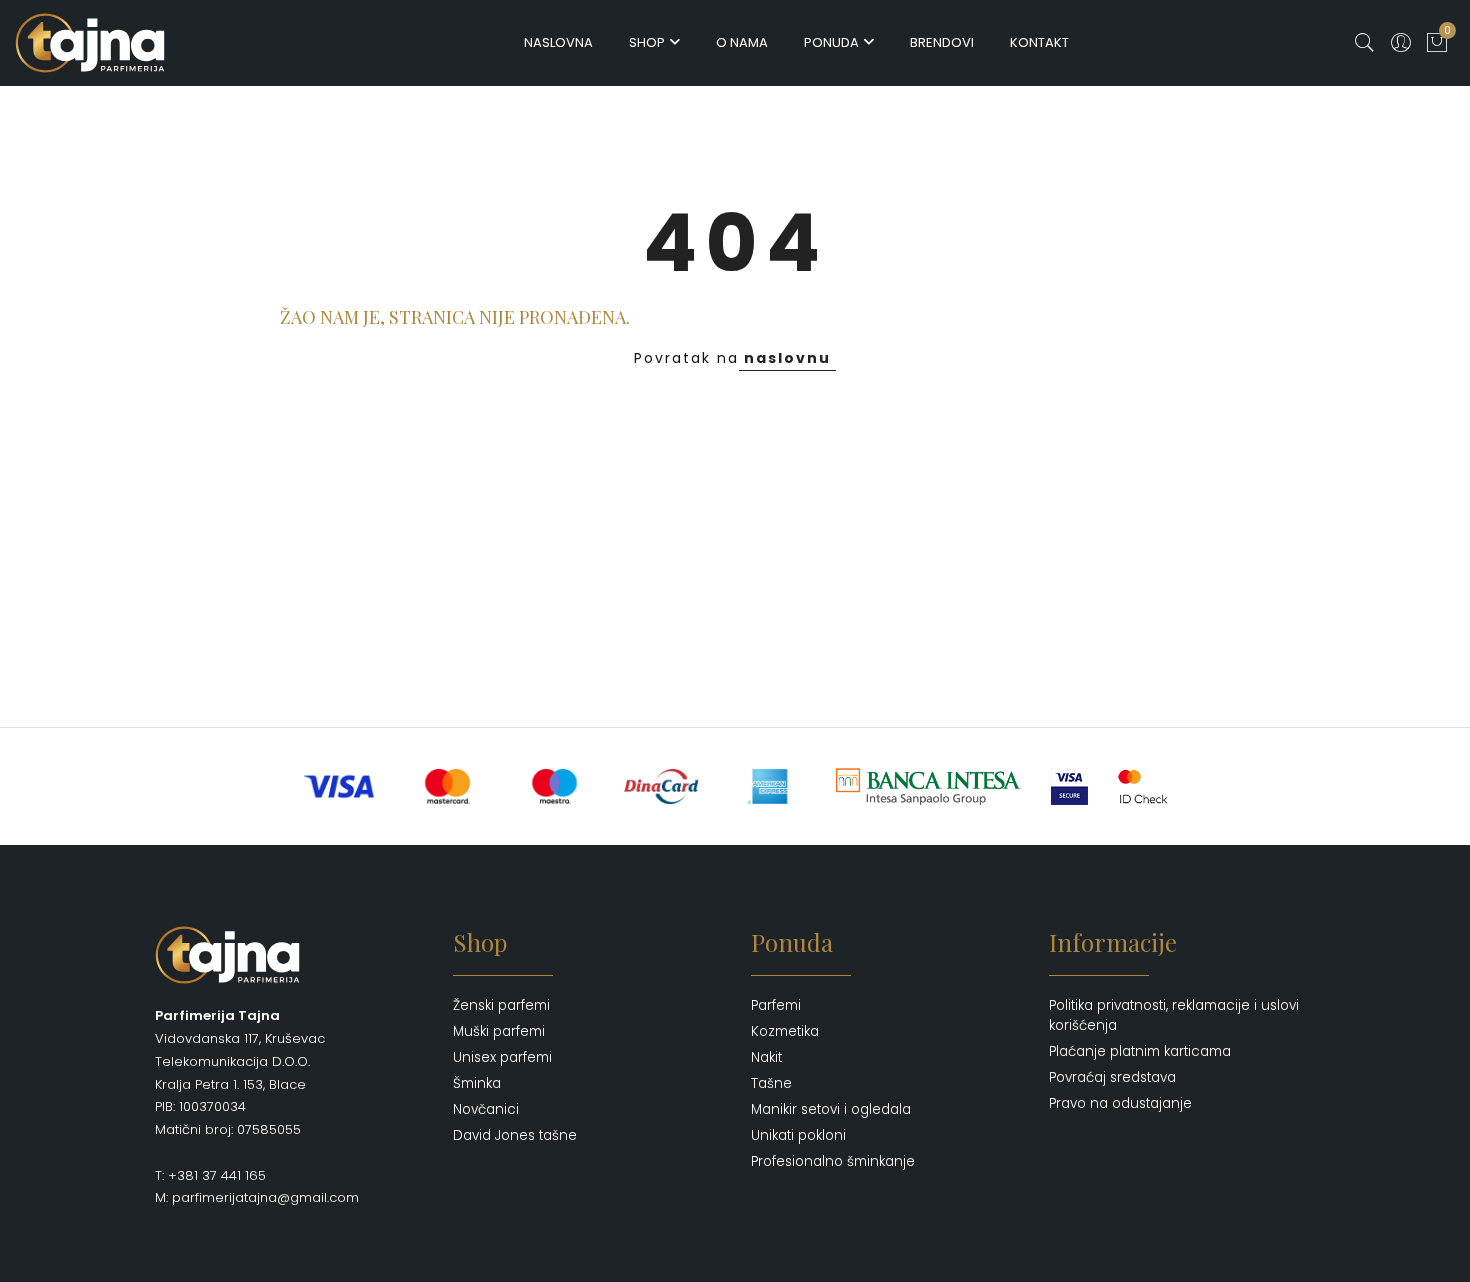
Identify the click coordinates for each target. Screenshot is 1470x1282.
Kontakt (1039, 42)
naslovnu (787, 358)
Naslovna (558, 42)
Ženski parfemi (501, 1005)
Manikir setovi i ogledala (831, 1109)
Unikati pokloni (798, 1135)
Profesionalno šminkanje (833, 1161)
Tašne (771, 1083)
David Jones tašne (515, 1135)
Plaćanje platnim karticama (1140, 1051)
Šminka (477, 1083)
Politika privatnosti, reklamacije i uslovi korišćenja (1174, 1015)
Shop (647, 42)
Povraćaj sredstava (1112, 1077)
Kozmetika (785, 1031)
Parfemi (776, 1005)
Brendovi (942, 42)
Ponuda (831, 42)
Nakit (766, 1057)
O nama (742, 42)
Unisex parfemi (502, 1057)
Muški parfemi (499, 1031)
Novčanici (486, 1109)
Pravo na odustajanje (1120, 1103)
